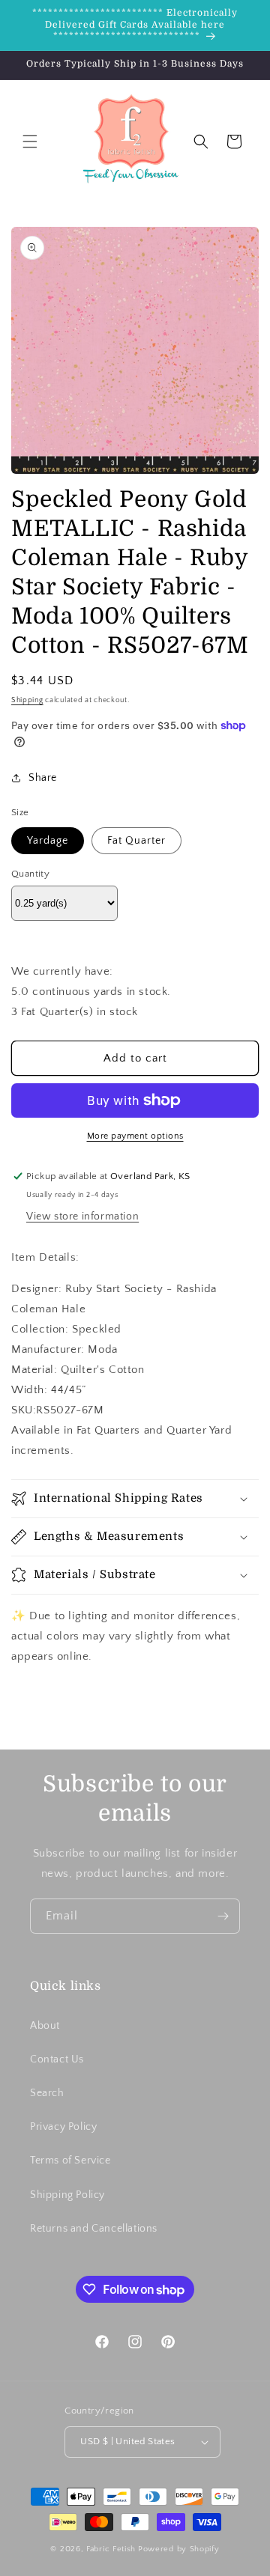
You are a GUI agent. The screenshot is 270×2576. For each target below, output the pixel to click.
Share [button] (43, 778)
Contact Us (57, 2059)
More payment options (135, 1136)
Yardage (48, 841)
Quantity (30, 874)
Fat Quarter (136, 841)
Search (47, 2093)
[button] (30, 141)
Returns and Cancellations (94, 2229)
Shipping (27, 700)
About (45, 2026)
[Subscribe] (223, 1916)
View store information (82, 1217)
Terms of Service (70, 2161)
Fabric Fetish (111, 2549)
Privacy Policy (63, 2127)
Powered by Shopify (179, 2549)
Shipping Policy (67, 2195)
